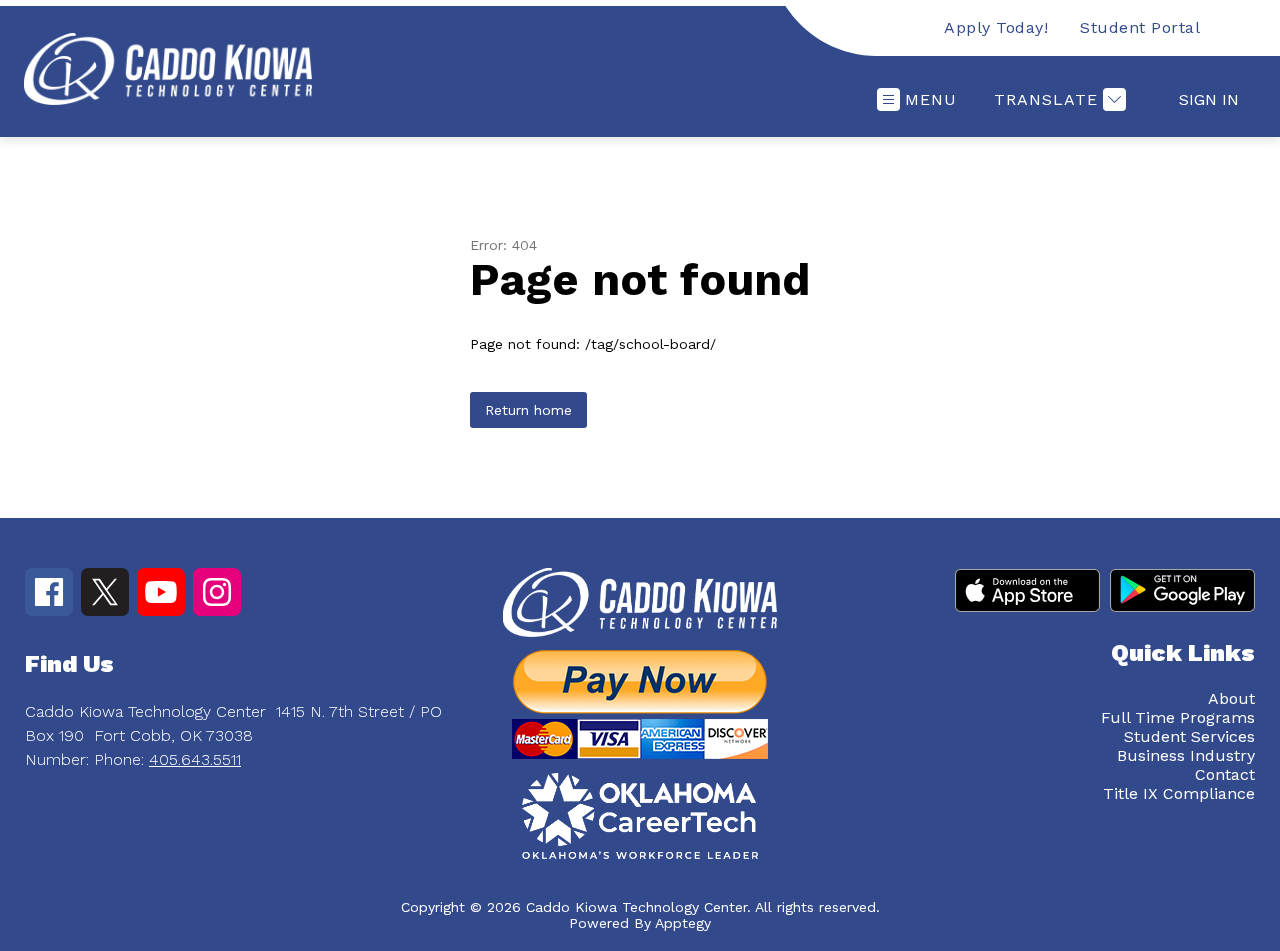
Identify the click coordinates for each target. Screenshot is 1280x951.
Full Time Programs (1178, 717)
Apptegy (683, 923)
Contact (1225, 774)
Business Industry (1186, 755)
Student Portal (1140, 27)
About (1231, 698)
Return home (528, 410)
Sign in (1209, 99)
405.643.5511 (195, 759)
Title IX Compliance (1179, 793)
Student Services (1189, 736)
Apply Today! (996, 27)
